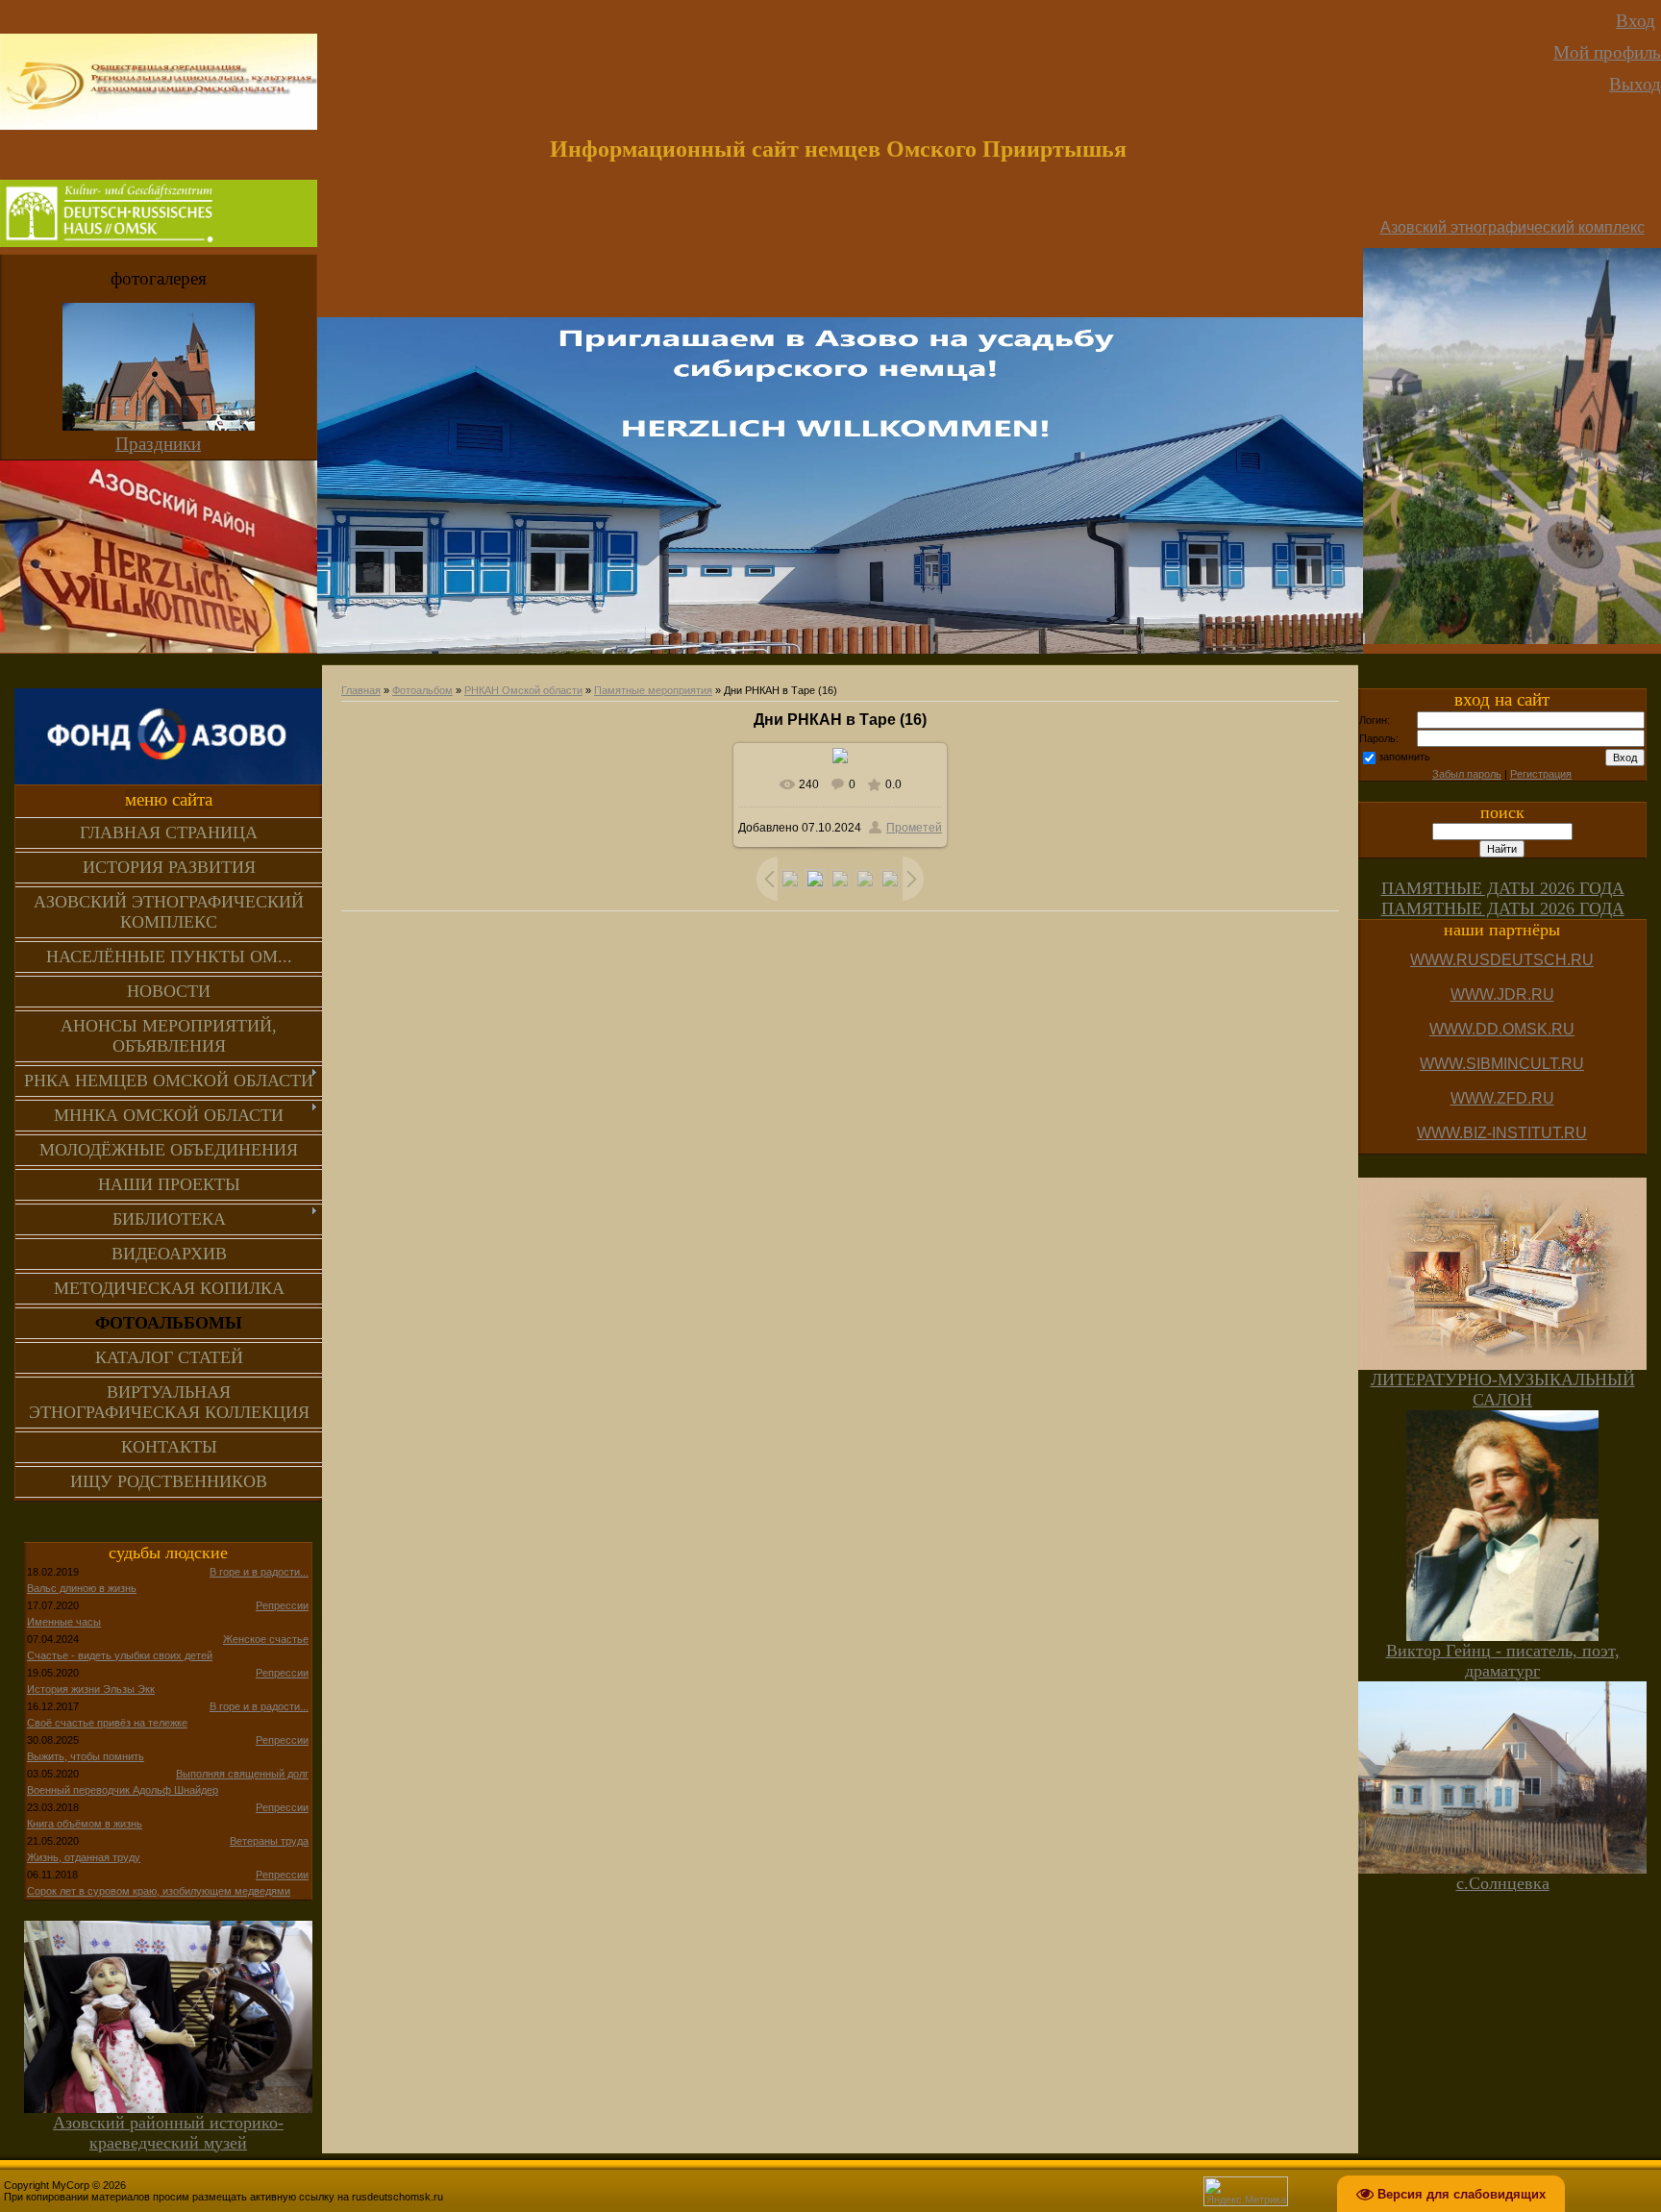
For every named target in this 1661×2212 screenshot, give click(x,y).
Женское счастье (266, 1639)
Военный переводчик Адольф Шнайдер (123, 1790)
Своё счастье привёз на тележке (107, 1723)
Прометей (914, 828)
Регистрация (1541, 774)
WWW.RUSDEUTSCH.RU (1502, 960)
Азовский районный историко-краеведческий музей (168, 2133)
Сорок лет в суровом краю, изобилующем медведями (159, 1891)
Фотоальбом (422, 690)
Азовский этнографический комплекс (1512, 227)
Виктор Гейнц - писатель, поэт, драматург (1503, 1661)
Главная (361, 690)
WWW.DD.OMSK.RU (1502, 1029)
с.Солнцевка (1503, 1883)
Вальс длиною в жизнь (82, 1588)
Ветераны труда (269, 1841)
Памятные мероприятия (653, 690)
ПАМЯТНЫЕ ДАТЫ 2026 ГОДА (1503, 888)
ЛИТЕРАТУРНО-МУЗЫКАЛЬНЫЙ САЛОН (1503, 1390)
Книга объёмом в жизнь (85, 1824)
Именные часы (64, 1622)
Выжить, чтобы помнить (86, 1756)
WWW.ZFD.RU (1502, 1098)
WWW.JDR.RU (1502, 994)
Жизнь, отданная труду (84, 1857)
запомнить (1404, 757)
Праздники (158, 444)
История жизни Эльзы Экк (91, 1689)
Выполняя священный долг (242, 1774)
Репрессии (282, 1605)
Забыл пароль (1467, 774)
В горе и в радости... (259, 1572)
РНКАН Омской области (523, 690)
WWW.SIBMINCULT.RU (1502, 1064)
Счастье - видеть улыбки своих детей (120, 1655)
